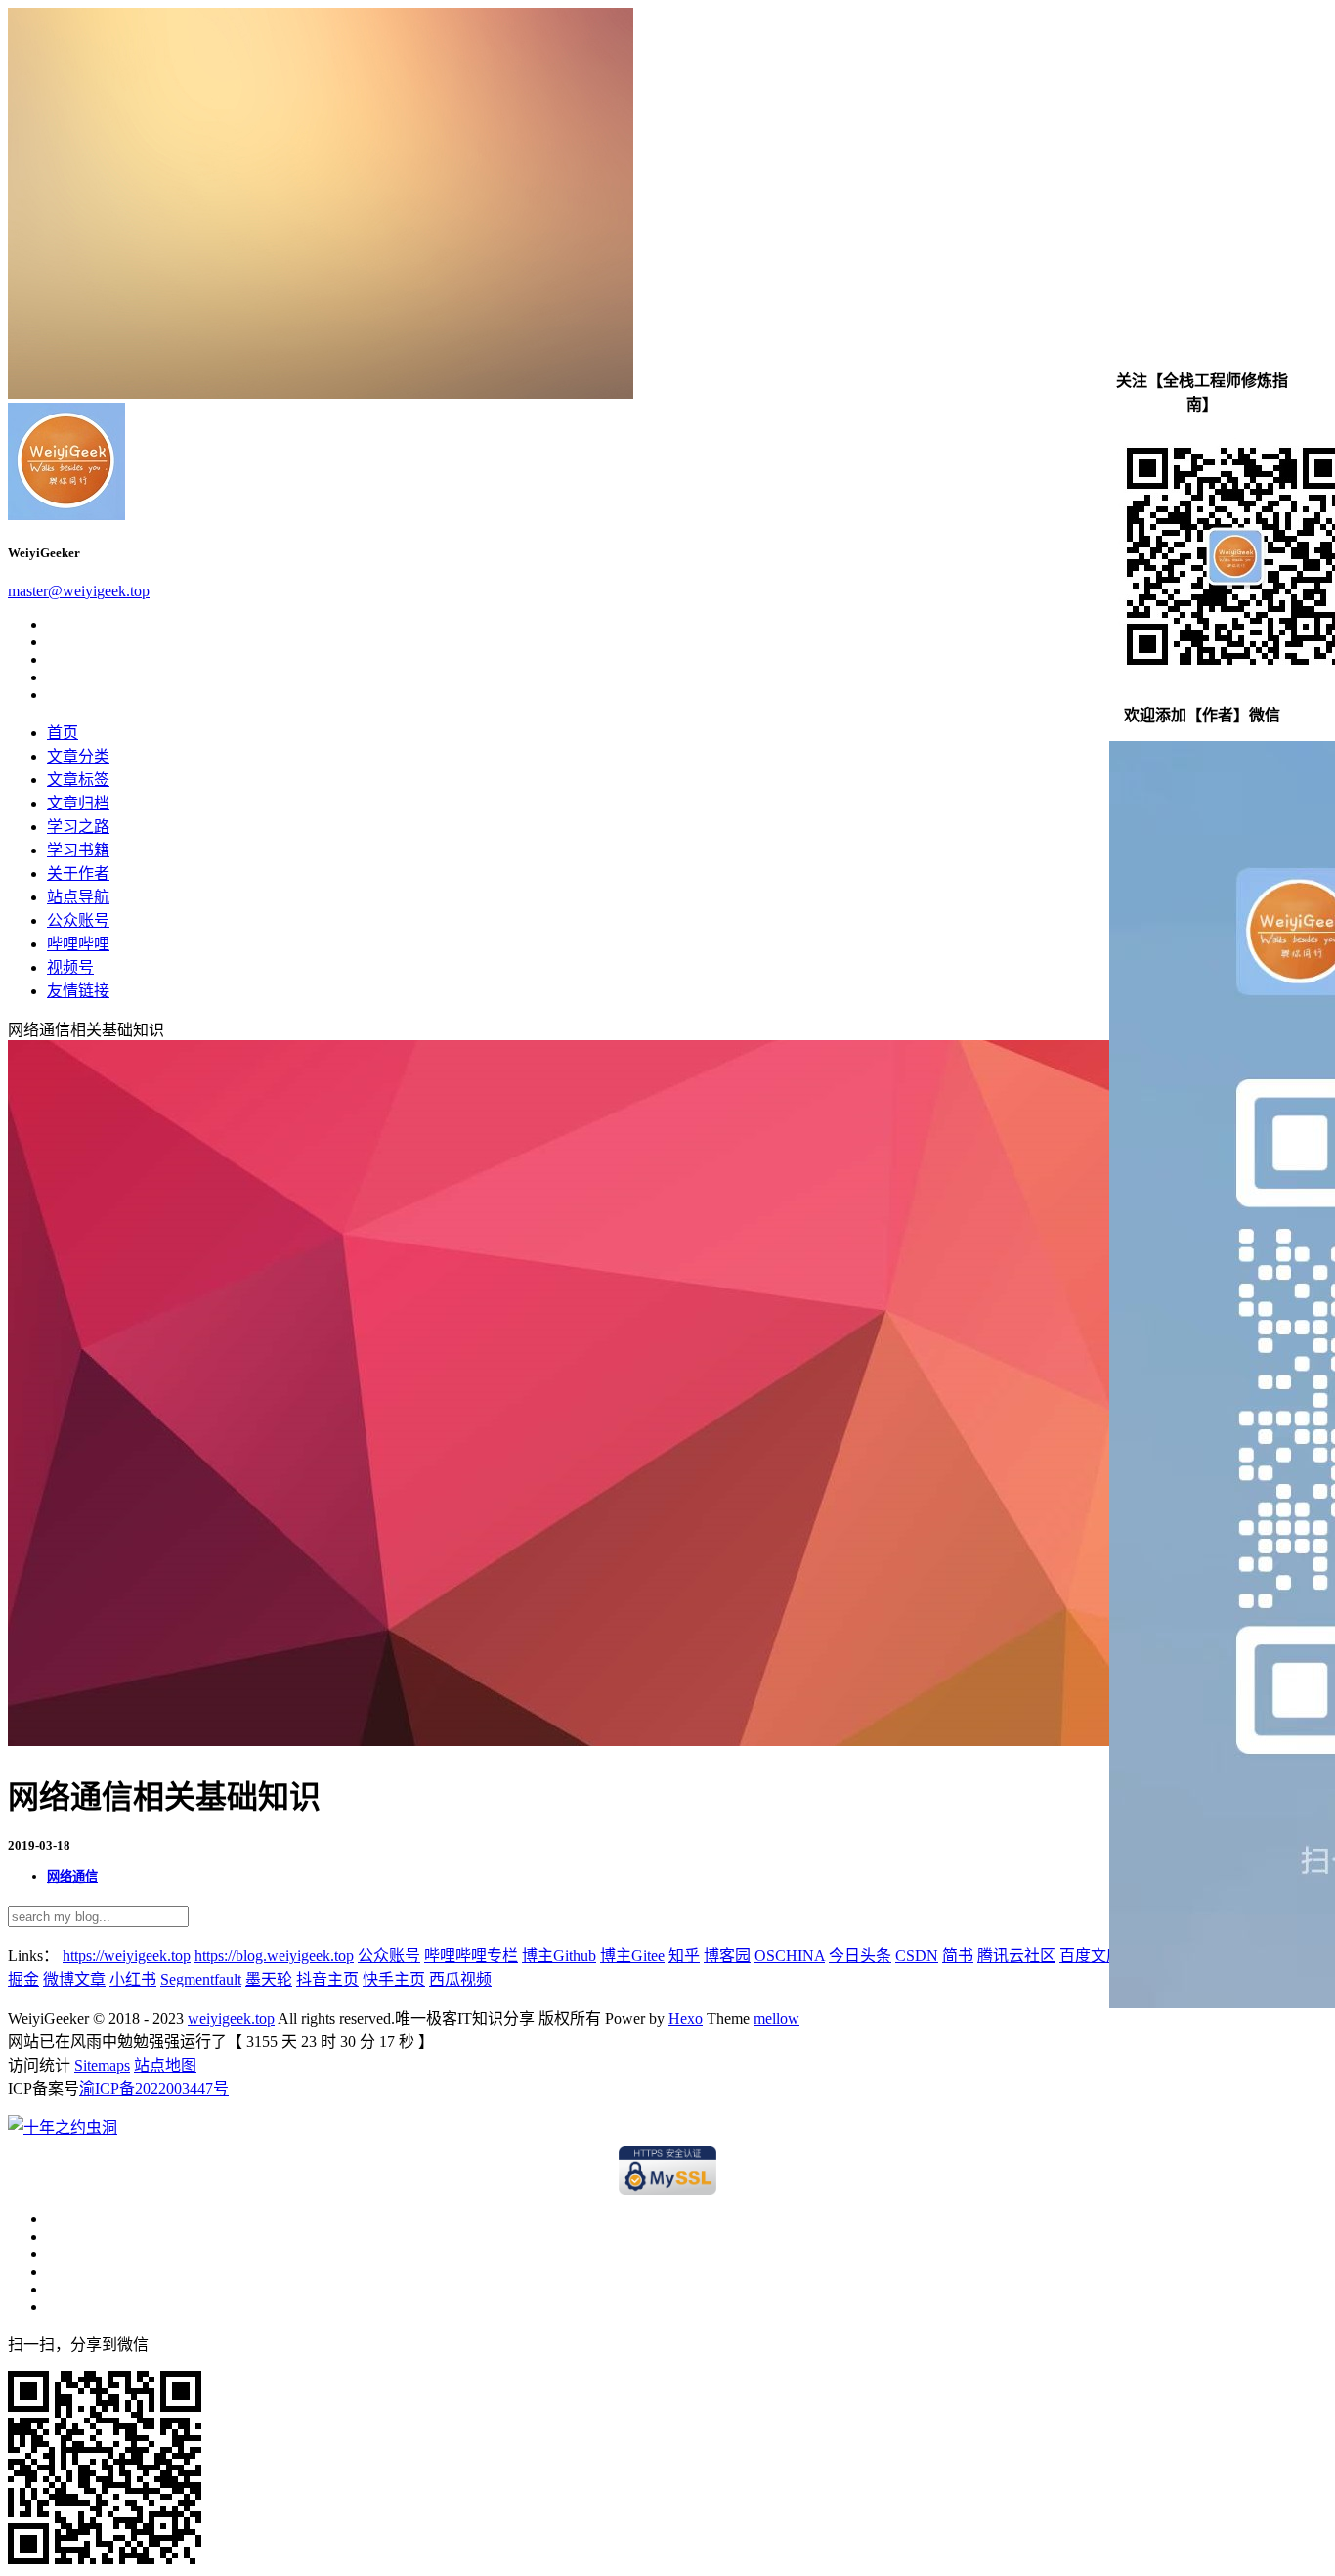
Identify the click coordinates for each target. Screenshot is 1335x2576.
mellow (776, 2018)
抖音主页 (327, 1979)
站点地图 (165, 2065)
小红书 (133, 1979)
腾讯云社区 (1016, 1956)
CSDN (917, 1956)
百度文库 (1091, 1956)
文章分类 (78, 756)
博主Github (559, 1956)
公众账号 (78, 920)
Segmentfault (201, 1979)
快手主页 (394, 1979)
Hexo (686, 2018)
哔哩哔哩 (78, 944)
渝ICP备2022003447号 (154, 2089)
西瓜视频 (460, 1979)
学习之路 (78, 827)
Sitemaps (102, 2065)
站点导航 (78, 897)
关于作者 (78, 873)
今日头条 (860, 1956)
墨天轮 (269, 1979)
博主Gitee (632, 1956)
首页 (63, 733)
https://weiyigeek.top (127, 1956)
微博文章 (74, 1979)
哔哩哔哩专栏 (471, 1956)
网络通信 (72, 1877)
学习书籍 (78, 850)
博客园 (727, 1956)
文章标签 (78, 780)
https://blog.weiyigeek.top (274, 1956)
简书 (958, 1956)
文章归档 (78, 803)
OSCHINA (790, 1956)
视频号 (70, 967)
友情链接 (78, 991)
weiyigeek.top (231, 2018)
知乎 (684, 1956)
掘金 (23, 1979)
